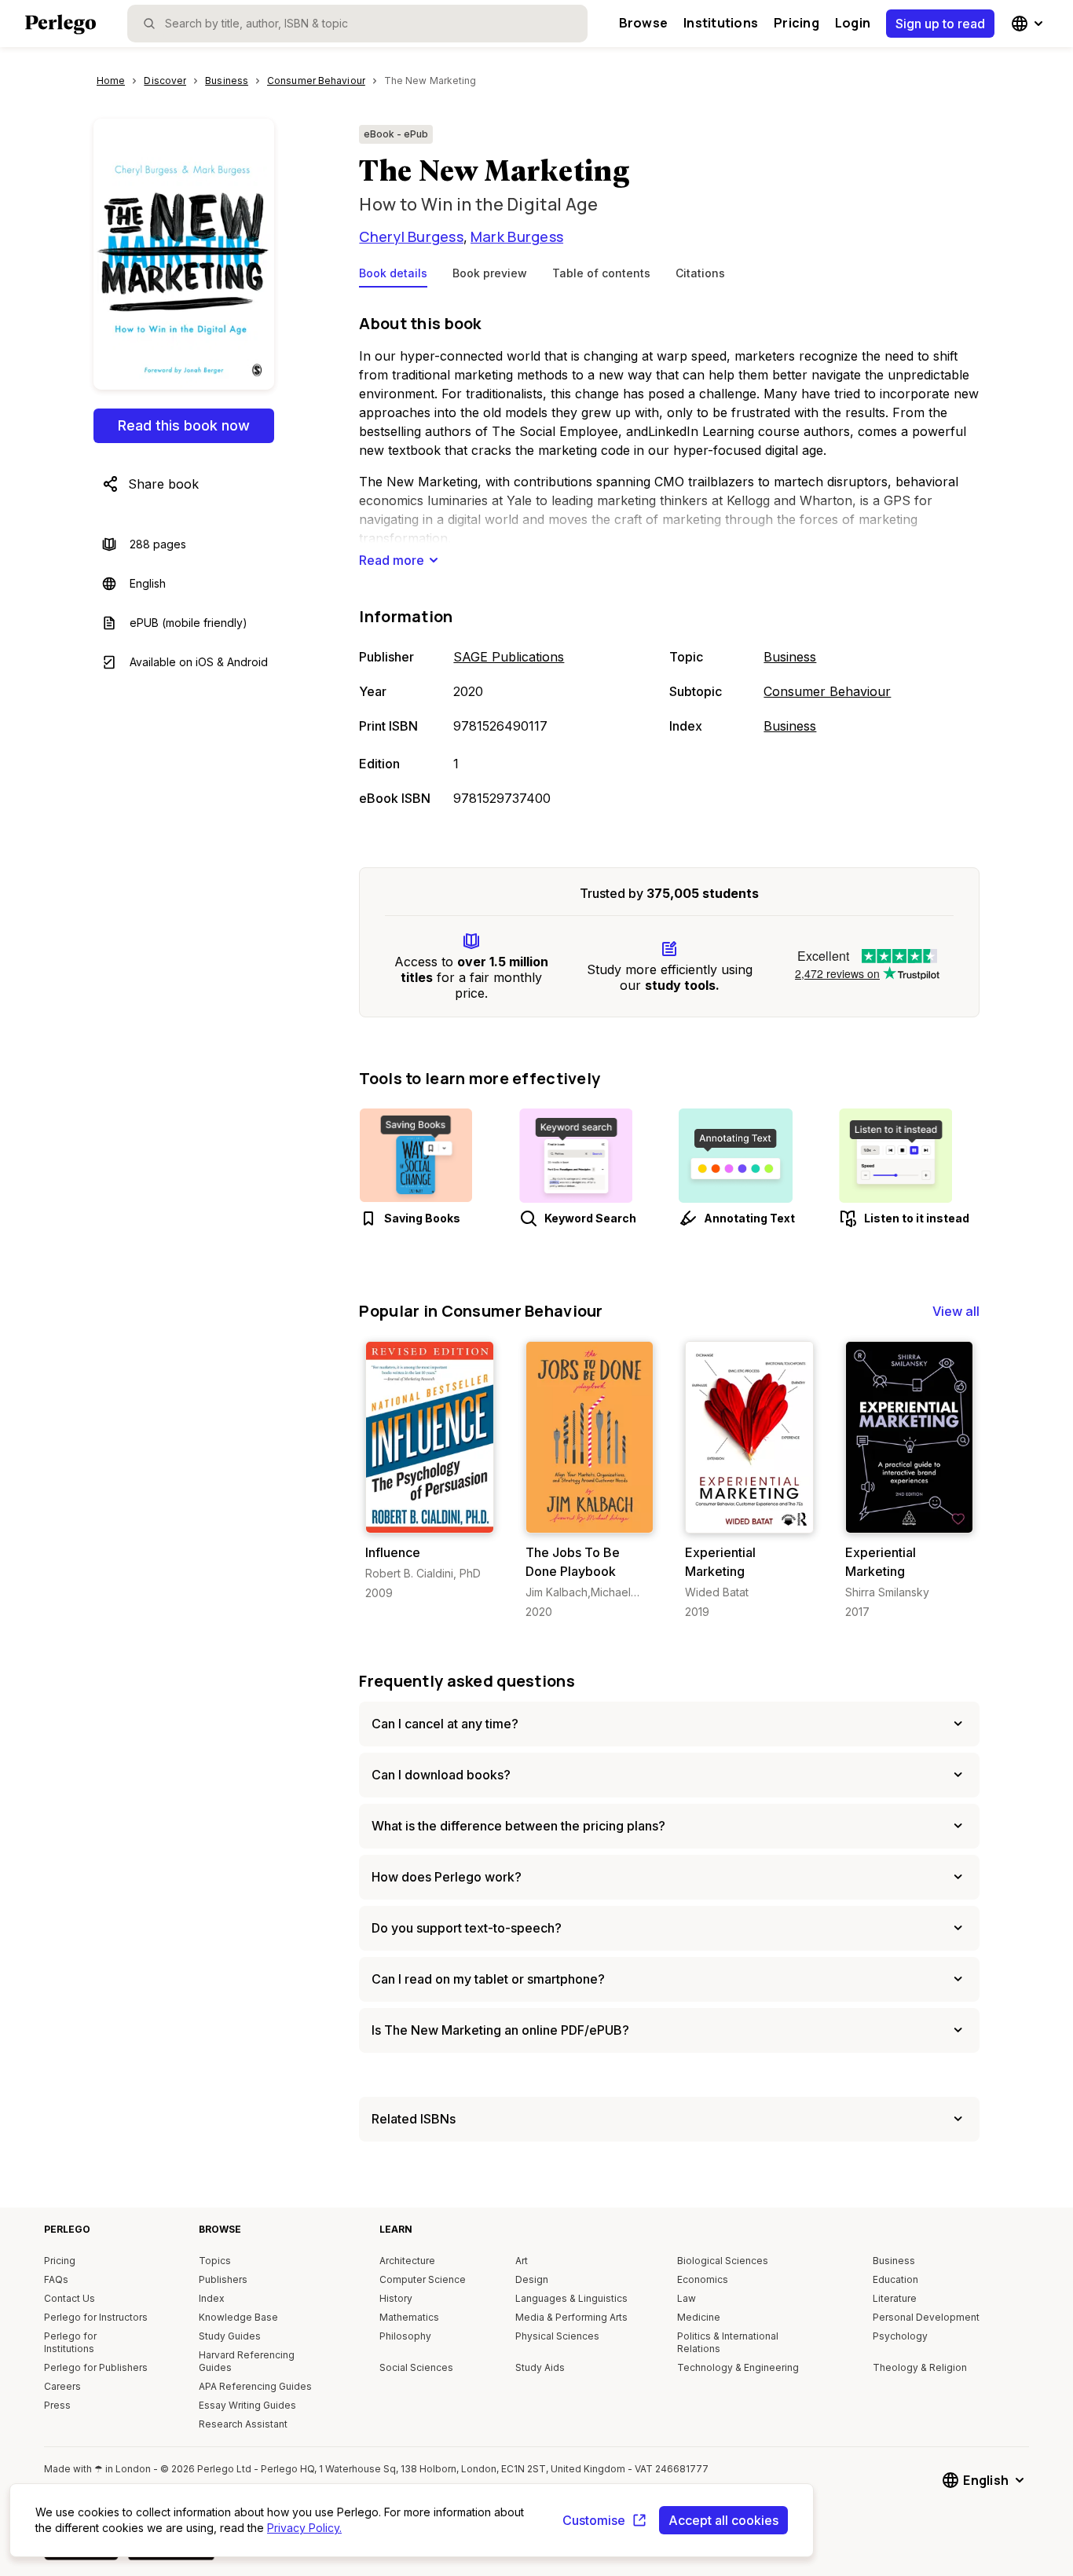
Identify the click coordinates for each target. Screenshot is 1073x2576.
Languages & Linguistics (571, 2298)
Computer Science (423, 2279)
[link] (429, 1471)
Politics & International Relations (728, 2342)
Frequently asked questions (467, 1681)
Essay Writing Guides (247, 2405)
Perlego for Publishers (96, 2367)
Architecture (407, 2261)
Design (532, 2279)
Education (895, 2279)
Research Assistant (243, 2424)
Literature (895, 2298)
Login (853, 23)
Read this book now (184, 425)
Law (687, 2298)
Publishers (223, 2279)
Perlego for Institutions (70, 2342)
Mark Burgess (517, 236)
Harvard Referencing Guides (247, 2361)
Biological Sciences (723, 2261)
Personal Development (926, 2317)
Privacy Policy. (304, 2528)
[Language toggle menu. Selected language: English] (1029, 24)
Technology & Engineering (738, 2367)
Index (212, 2298)
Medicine (699, 2317)
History (396, 2298)
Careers (62, 2386)
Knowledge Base (238, 2317)
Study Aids (540, 2367)
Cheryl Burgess (411, 236)
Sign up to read (940, 24)
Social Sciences (416, 2367)
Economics (703, 2279)
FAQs (56, 2279)
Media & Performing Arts (571, 2317)
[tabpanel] (669, 562)
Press (57, 2405)
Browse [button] (643, 23)
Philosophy (405, 2336)
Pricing (797, 23)
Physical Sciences (557, 2336)
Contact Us (70, 2298)
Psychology (900, 2336)
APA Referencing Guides (255, 2386)
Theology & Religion (920, 2367)
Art (522, 2261)
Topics (215, 2261)
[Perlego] (60, 26)
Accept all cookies (723, 2520)
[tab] (393, 277)
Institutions (721, 23)
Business (790, 657)
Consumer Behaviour (827, 691)
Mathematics (409, 2317)
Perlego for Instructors (96, 2317)
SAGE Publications (509, 657)
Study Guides (230, 2336)
